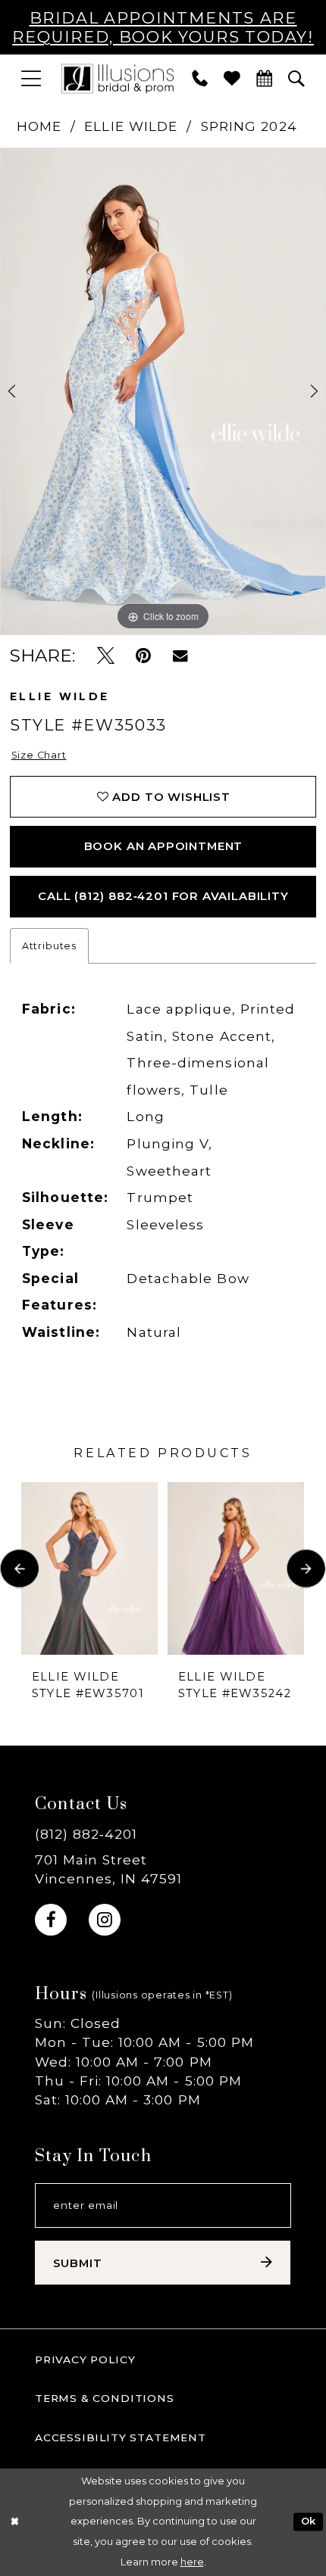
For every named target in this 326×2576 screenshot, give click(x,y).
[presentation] (89, 1568)
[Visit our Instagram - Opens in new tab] (105, 1920)
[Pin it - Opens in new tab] (143, 656)
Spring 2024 (249, 126)
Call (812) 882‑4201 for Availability (163, 896)
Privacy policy (85, 2360)
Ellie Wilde (131, 126)
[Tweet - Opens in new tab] (106, 656)
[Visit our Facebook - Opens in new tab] (51, 1920)
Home (39, 126)
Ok (309, 2522)
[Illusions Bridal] (118, 78)
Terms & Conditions (105, 2398)
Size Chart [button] (39, 755)
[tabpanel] (163, 391)
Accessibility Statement (121, 2437)
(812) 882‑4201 (86, 1834)
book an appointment (164, 846)
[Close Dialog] (14, 2522)
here (192, 2562)
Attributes (49, 946)
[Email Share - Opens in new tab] (180, 656)
